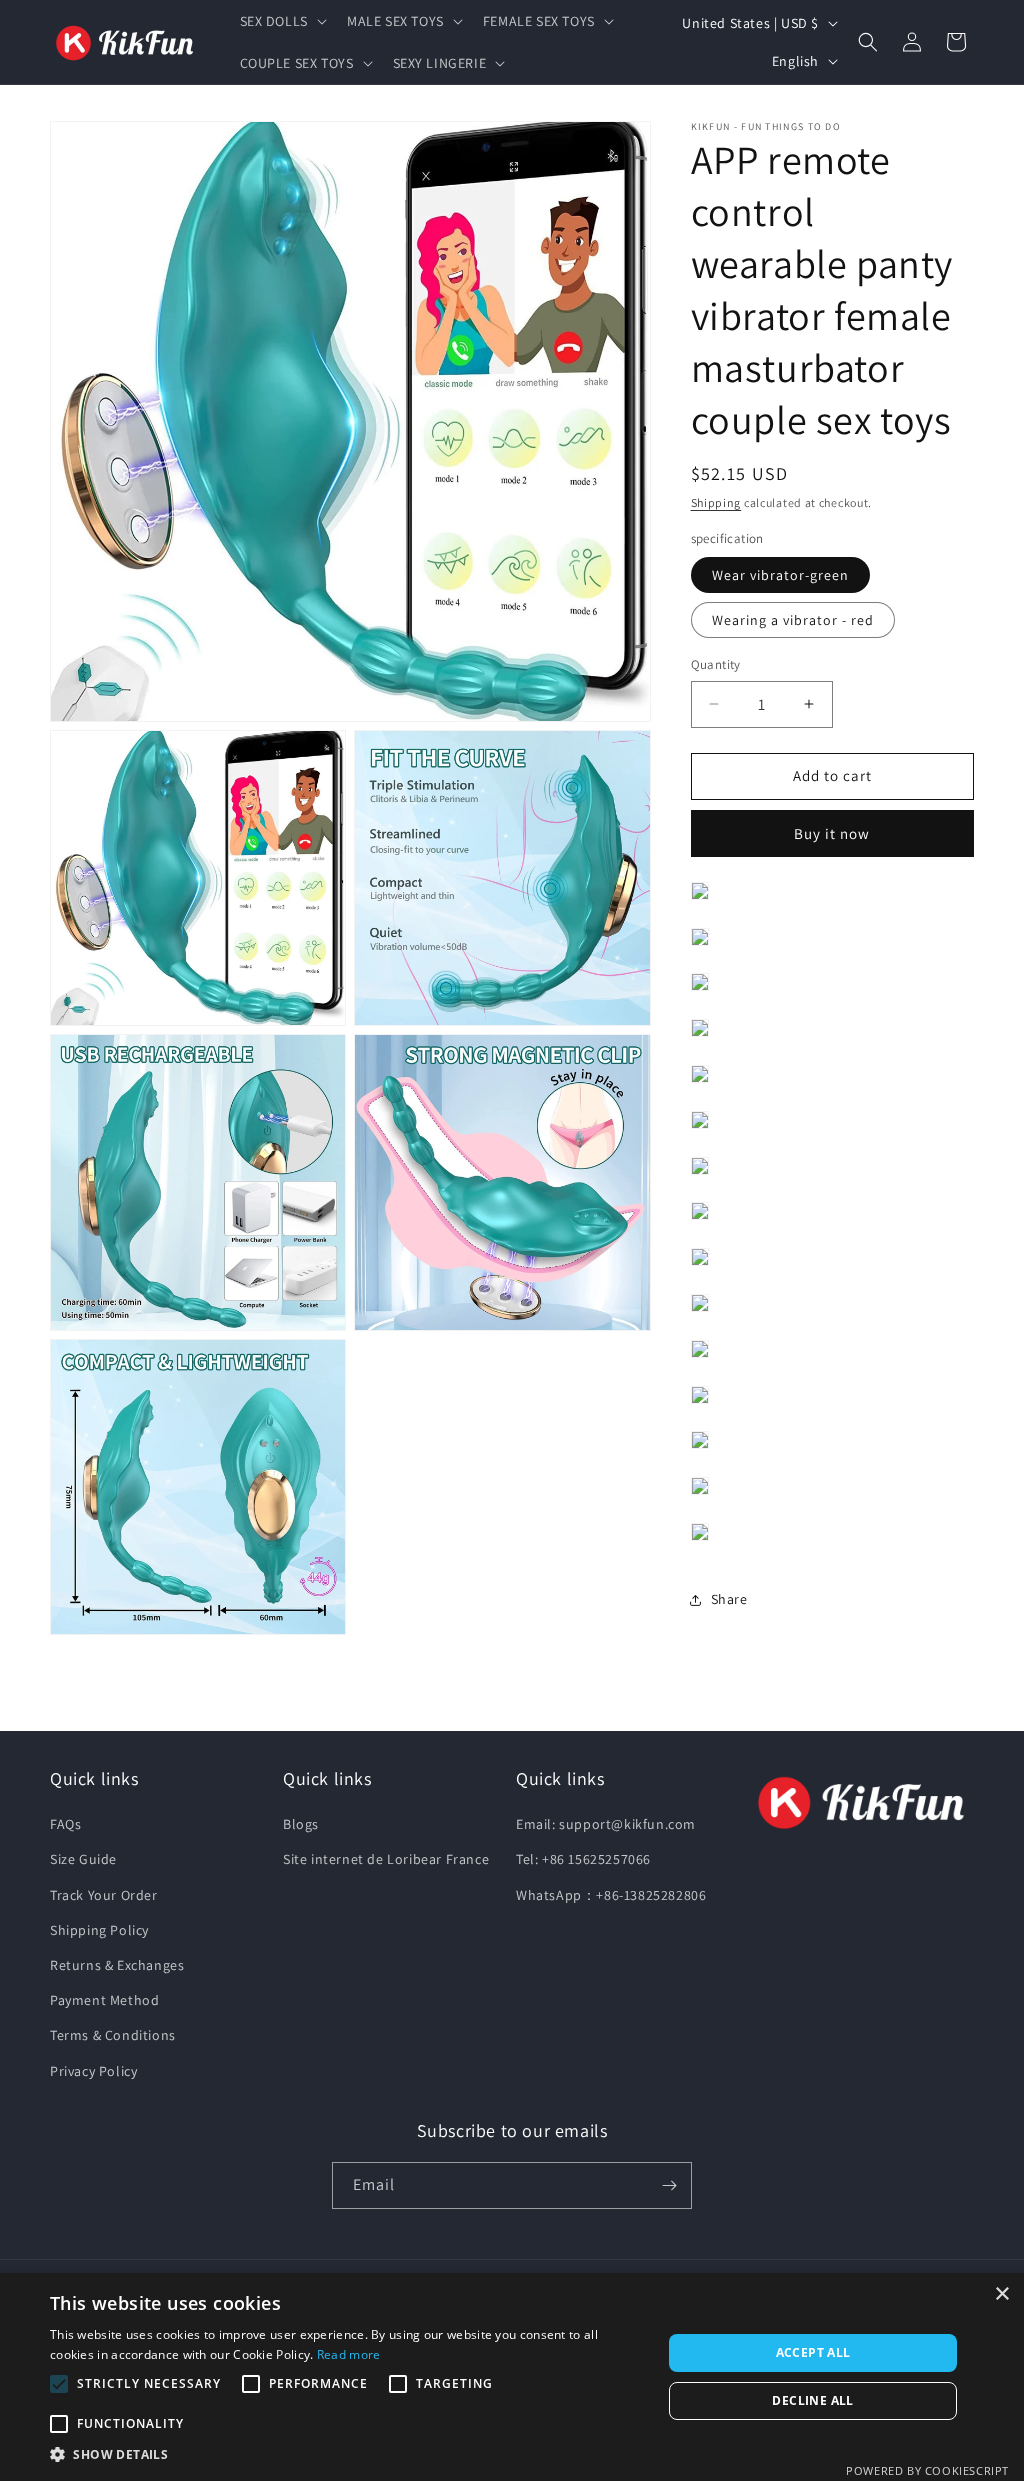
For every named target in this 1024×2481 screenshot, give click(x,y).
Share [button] (729, 1599)
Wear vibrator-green (780, 575)
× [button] (1001, 2294)
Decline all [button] (812, 2400)
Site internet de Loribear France (386, 1859)
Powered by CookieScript (927, 2470)
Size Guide (83, 1859)
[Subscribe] (669, 2185)
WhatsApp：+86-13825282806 (611, 1895)
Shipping (716, 502)
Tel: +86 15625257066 (583, 1859)
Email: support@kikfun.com (606, 1824)
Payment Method (104, 2000)
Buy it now (832, 833)
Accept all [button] (813, 2352)
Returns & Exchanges (117, 1965)
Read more (349, 2354)
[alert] (512, 2377)
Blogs (301, 1824)
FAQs (65, 1824)
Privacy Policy (93, 2071)
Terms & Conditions (113, 2035)
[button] (281, 21)
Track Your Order (104, 1895)
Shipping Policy (99, 1930)
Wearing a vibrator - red (793, 620)
